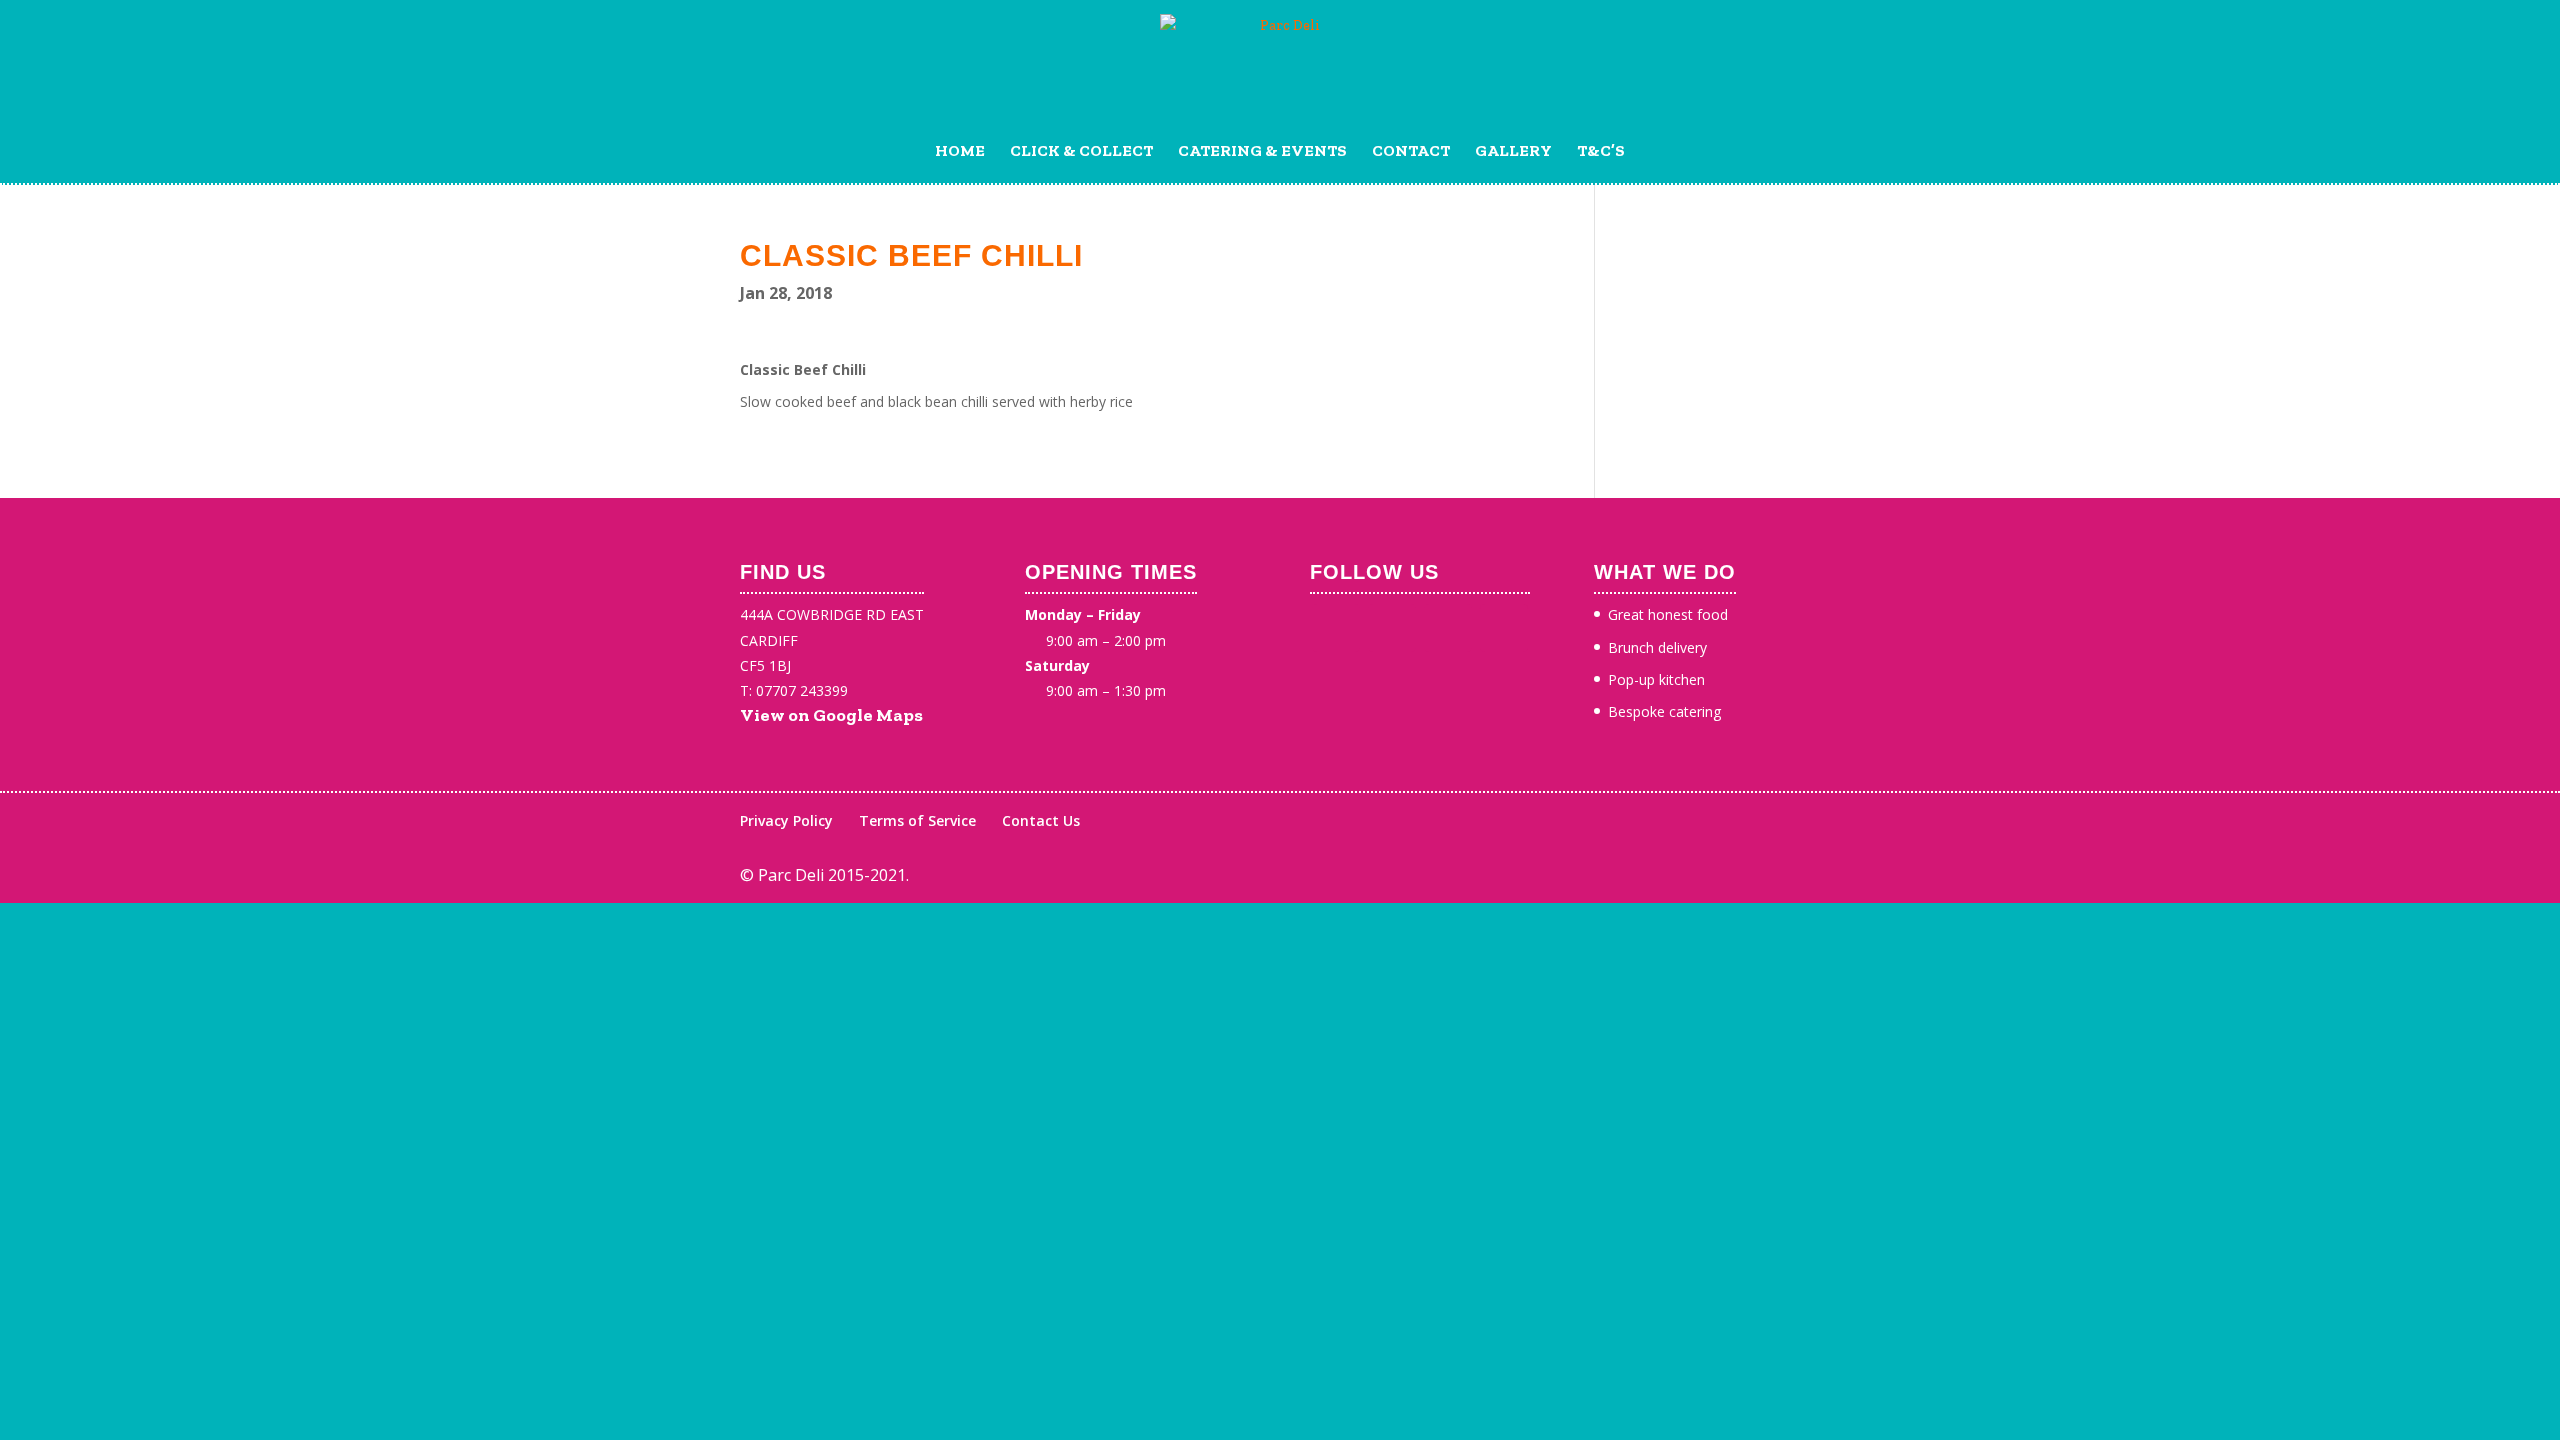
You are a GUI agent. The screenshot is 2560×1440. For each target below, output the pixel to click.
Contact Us (1041, 820)
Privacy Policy (786, 820)
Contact (1411, 152)
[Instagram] (1448, 628)
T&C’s (1601, 152)
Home (960, 152)
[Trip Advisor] (1504, 628)
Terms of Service (917, 820)
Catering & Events (1262, 152)
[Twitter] (1392, 628)
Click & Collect (1081, 152)
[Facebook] (1336, 628)
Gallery (1513, 152)
